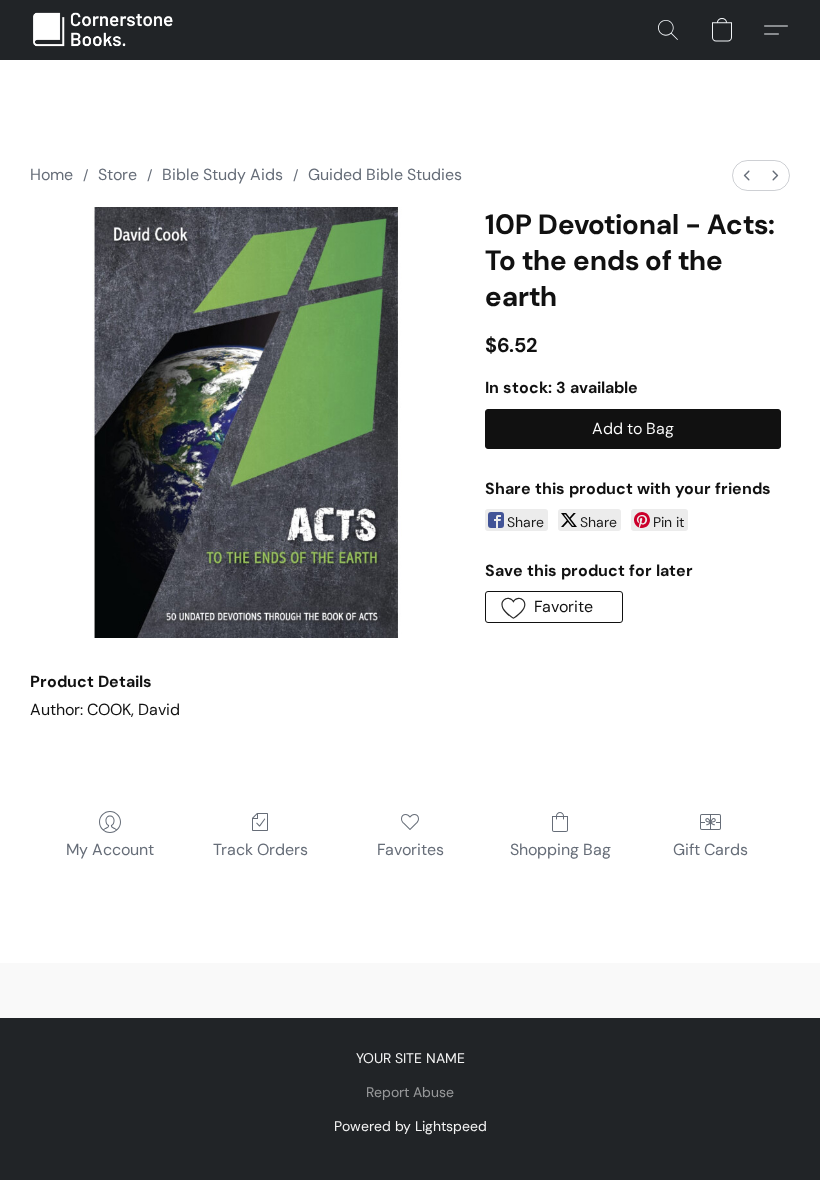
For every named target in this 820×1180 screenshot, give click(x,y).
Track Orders (260, 849)
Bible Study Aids (222, 174)
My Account (110, 849)
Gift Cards (710, 849)
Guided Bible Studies (385, 174)
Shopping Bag (560, 849)
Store (117, 174)
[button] (104, 30)
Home (51, 174)
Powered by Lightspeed (410, 1126)
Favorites (410, 849)
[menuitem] (747, 175)
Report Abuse (410, 1092)
